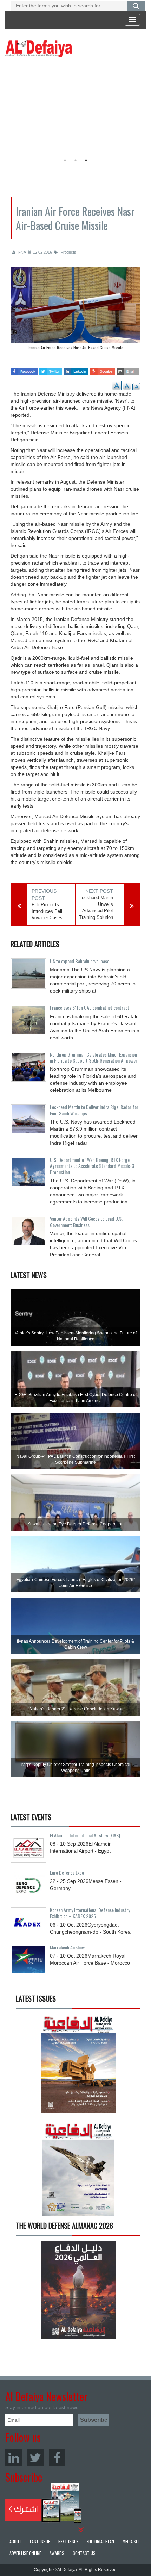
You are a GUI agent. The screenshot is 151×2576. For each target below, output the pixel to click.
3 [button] (86, 160)
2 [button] (75, 160)
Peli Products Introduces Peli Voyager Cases (47, 911)
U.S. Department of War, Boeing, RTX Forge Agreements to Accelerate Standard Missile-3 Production (92, 1166)
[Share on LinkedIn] (76, 369)
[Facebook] (57, 2457)
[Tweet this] (51, 369)
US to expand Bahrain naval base (80, 961)
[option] (74, 107)
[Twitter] (35, 2457)
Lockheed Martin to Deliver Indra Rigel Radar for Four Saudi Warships (94, 1110)
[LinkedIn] (14, 2457)
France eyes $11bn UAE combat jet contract (90, 1007)
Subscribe (43, 2503)
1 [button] (65, 160)
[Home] (39, 48)
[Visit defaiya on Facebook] (24, 369)
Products (68, 252)
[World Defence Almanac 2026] (78, 2290)
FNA (22, 252)
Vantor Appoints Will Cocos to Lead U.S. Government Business (86, 1221)
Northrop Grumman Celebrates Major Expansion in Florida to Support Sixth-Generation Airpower (94, 1057)
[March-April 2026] (78, 2066)
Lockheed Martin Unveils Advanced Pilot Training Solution (96, 907)
